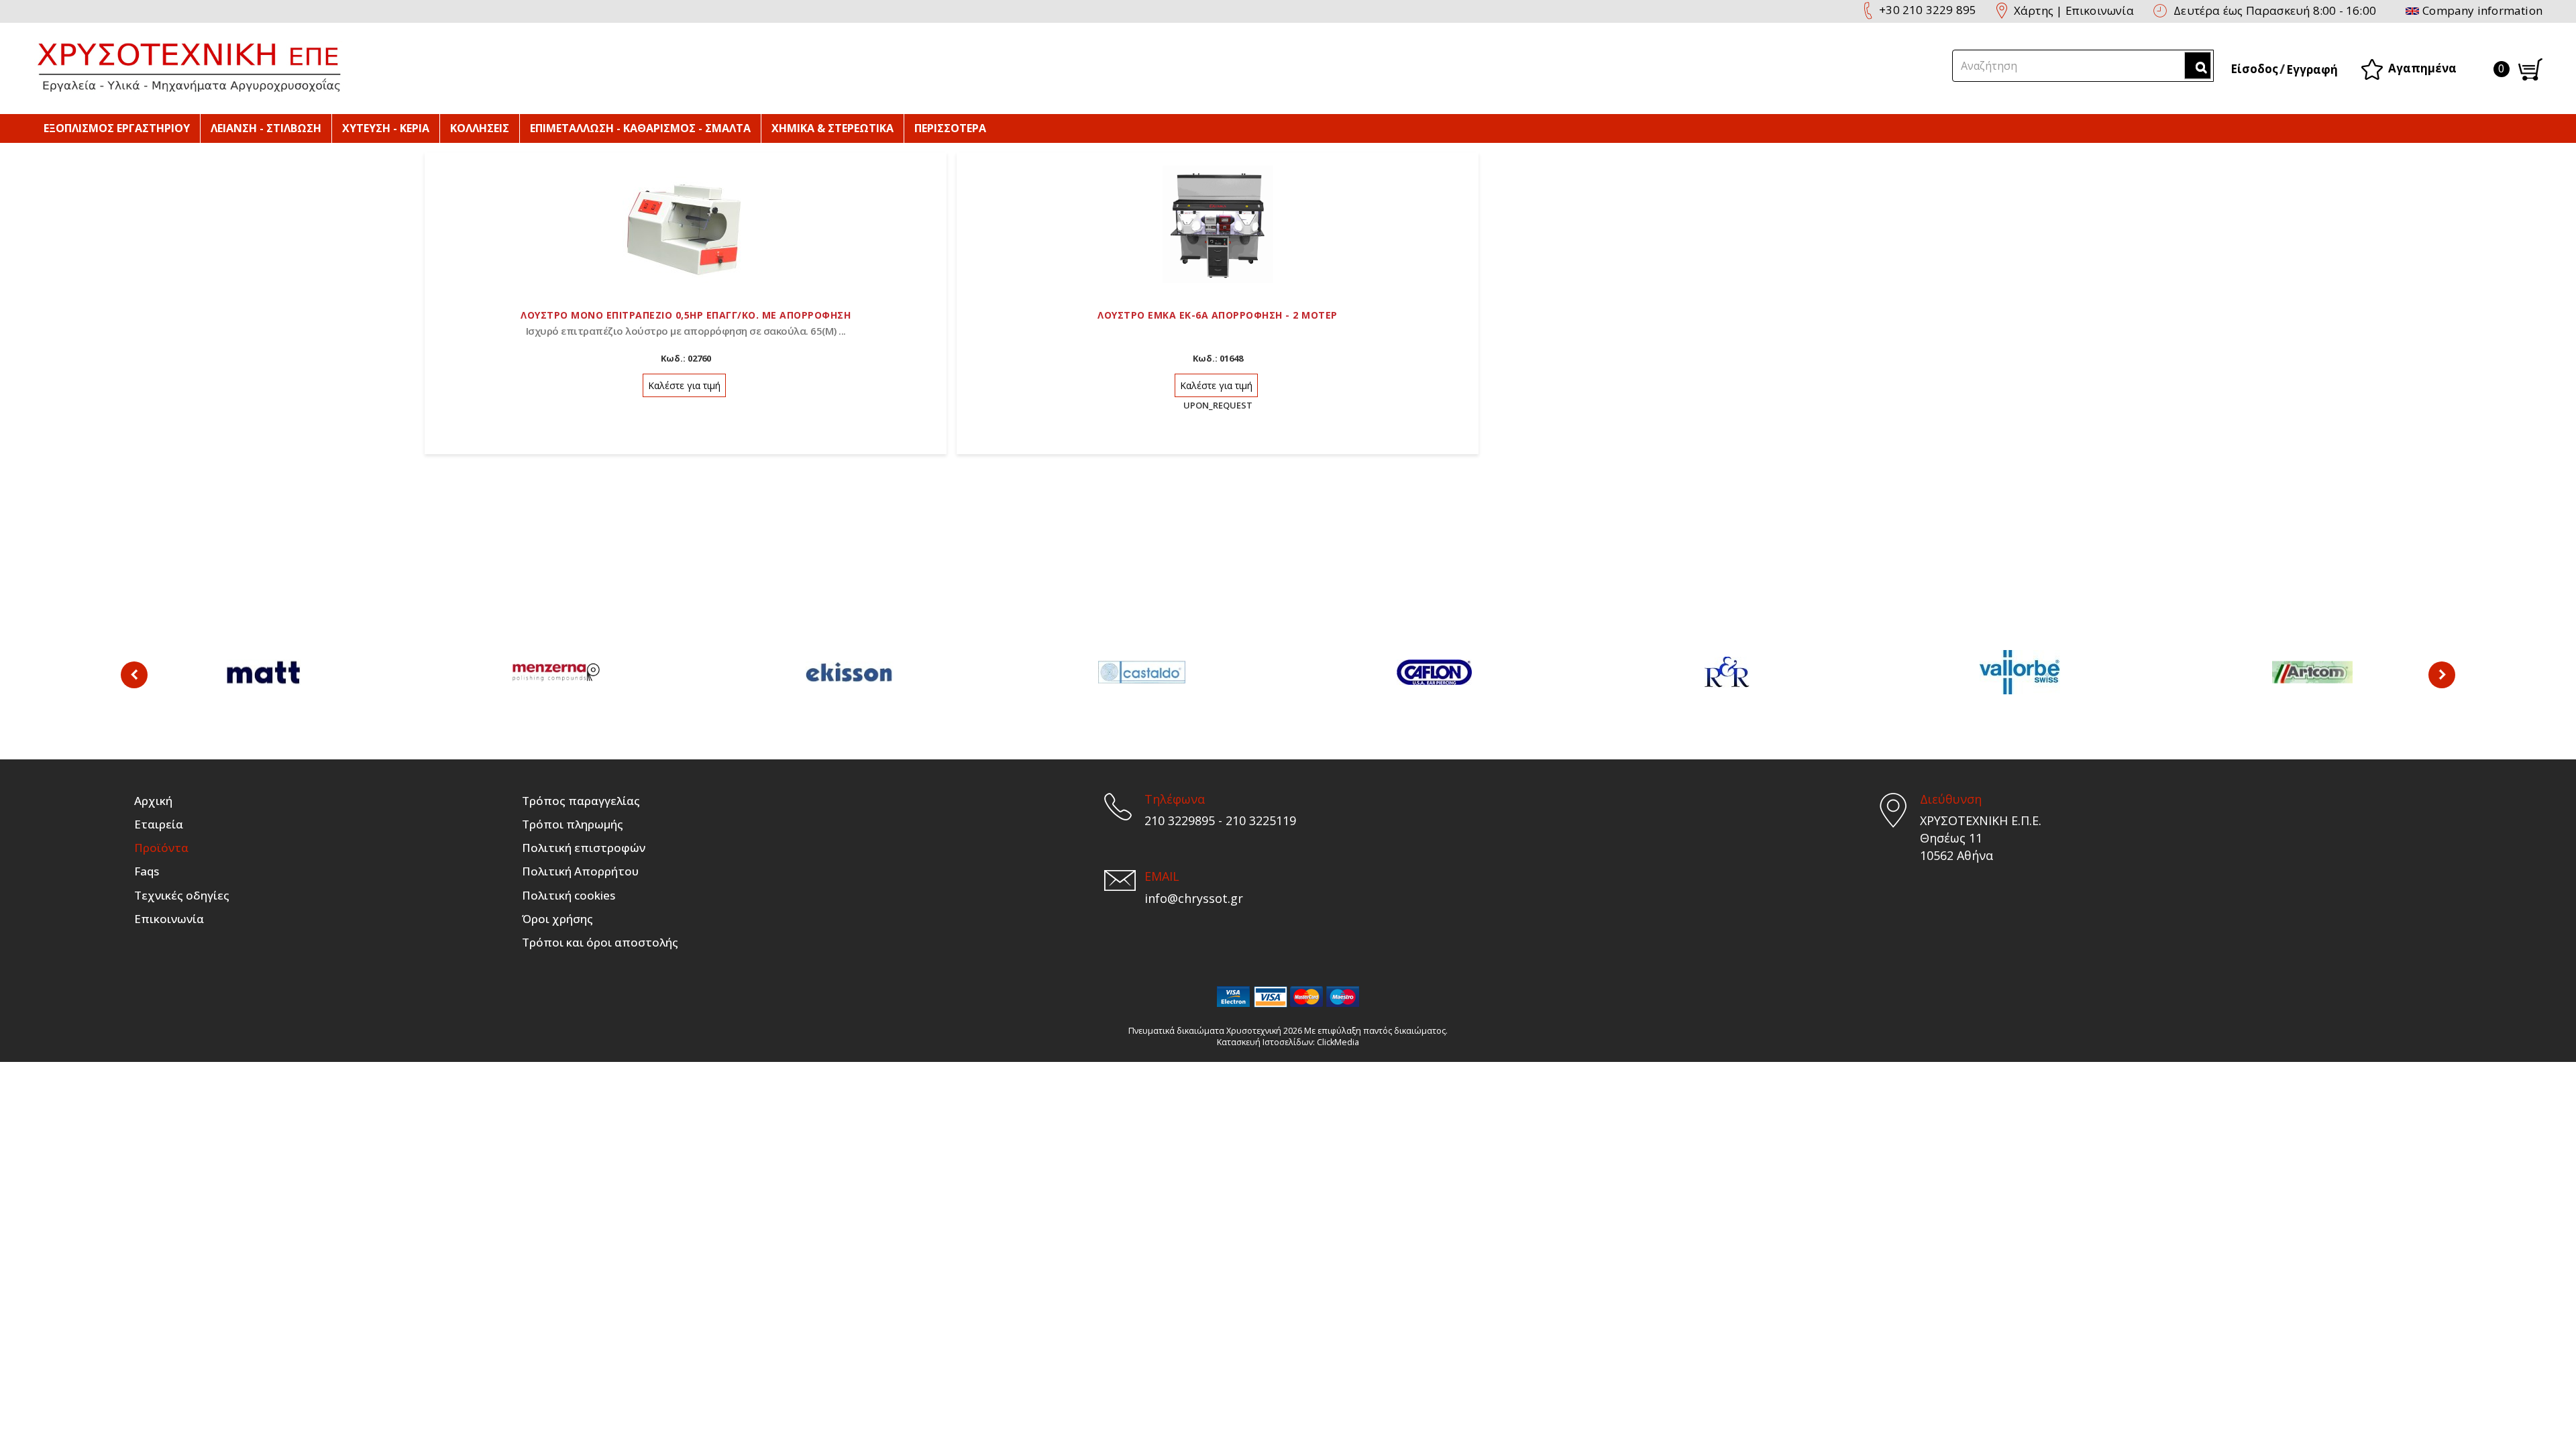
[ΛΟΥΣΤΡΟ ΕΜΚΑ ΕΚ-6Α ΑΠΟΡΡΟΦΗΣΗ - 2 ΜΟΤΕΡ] (1218, 223)
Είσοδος (2254, 69)
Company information (2482, 10)
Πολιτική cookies (569, 895)
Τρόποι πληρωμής (573, 824)
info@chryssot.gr (1194, 898)
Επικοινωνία (2100, 10)
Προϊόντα (161, 848)
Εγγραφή (2312, 69)
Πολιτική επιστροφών (584, 848)
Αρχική (153, 801)
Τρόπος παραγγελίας (581, 801)
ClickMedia (1338, 1042)
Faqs (147, 871)
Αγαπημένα (2422, 68)
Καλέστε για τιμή (684, 385)
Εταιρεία (159, 824)
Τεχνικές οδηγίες (182, 895)
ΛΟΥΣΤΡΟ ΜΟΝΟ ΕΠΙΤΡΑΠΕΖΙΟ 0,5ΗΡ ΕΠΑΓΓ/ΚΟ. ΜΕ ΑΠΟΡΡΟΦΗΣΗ (686, 315)
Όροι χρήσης (557, 919)
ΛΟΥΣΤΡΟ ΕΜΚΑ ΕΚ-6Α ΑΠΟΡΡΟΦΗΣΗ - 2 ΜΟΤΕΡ (1218, 315)
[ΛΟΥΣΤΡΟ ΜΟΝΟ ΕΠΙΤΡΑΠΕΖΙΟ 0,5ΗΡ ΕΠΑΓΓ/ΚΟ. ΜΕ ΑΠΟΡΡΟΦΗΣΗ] (686, 223)
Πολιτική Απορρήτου (580, 871)
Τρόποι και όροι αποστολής (600, 942)
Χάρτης (2034, 10)
